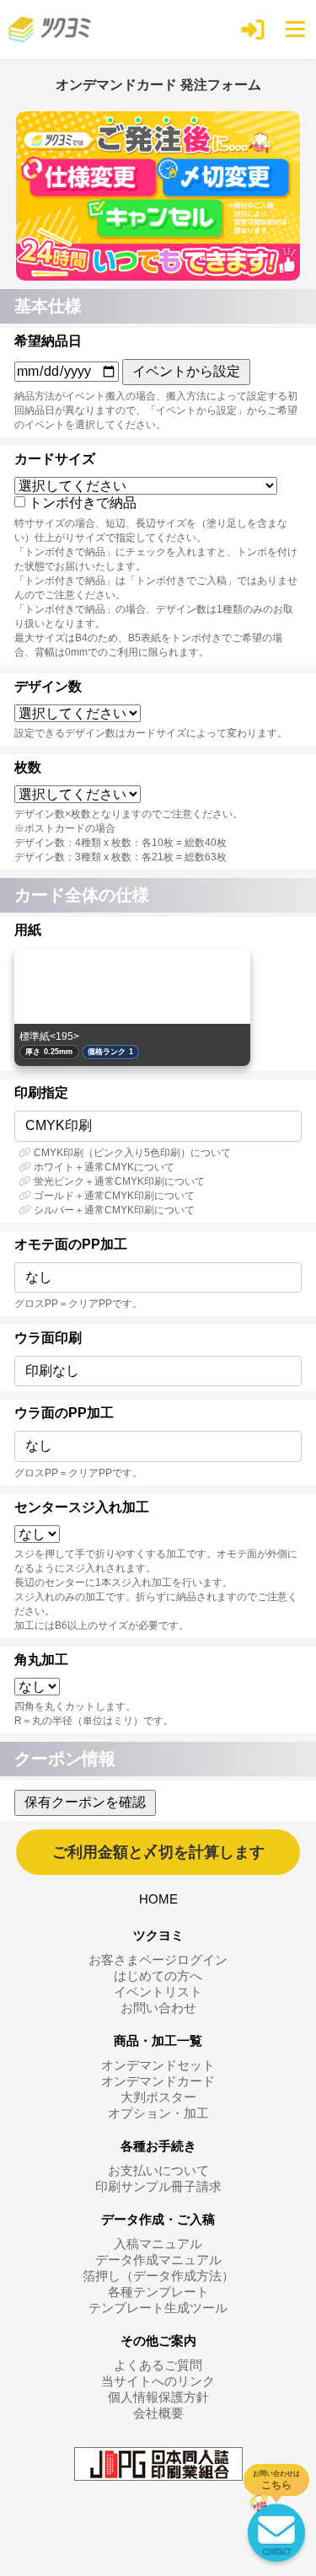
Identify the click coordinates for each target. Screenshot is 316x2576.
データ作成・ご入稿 (158, 2219)
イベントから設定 (186, 371)
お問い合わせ (158, 2008)
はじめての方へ (158, 1976)
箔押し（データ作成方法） (158, 2276)
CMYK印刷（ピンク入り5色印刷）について (132, 1153)
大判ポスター (158, 2097)
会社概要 (158, 2413)
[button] (253, 29)
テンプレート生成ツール (158, 2308)
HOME (158, 1899)
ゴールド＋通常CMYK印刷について (114, 1196)
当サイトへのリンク (158, 2381)
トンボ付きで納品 (83, 503)
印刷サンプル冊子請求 (158, 2186)
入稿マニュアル (158, 2244)
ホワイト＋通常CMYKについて (104, 1167)
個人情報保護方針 (158, 2397)
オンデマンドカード (158, 2081)
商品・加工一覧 (158, 2040)
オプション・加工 (158, 2113)
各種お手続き (158, 2146)
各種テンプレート (158, 2292)
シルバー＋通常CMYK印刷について (114, 1210)
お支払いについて (158, 2170)
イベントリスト (158, 1992)
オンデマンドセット (158, 2065)
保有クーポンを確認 (85, 1802)
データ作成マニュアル (158, 2260)
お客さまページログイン (158, 1960)
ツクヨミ (158, 1935)
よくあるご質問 (158, 2365)
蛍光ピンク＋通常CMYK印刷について (119, 1181)
